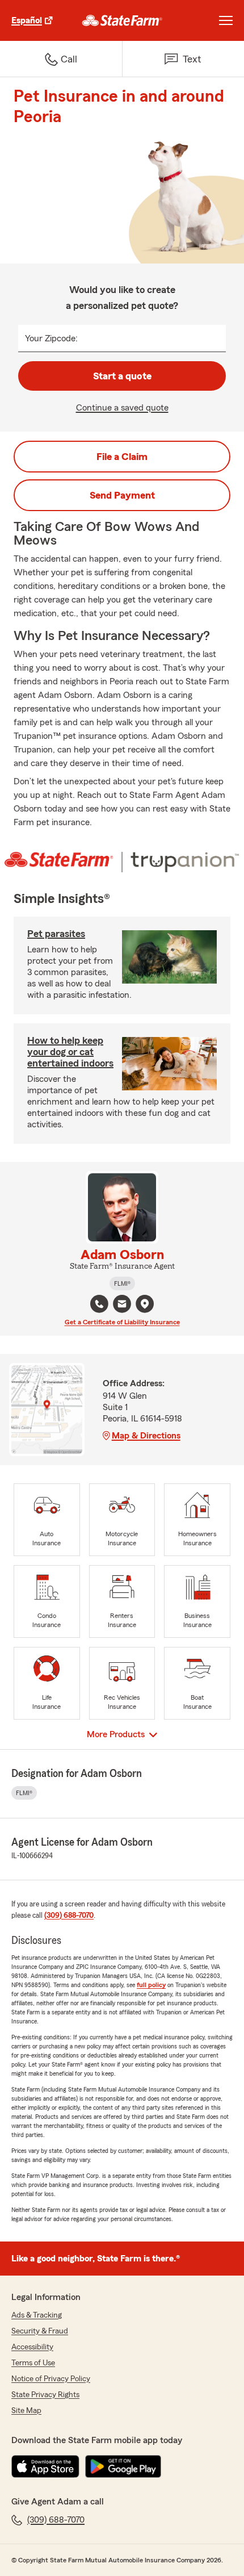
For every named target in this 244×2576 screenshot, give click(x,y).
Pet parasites (56, 934)
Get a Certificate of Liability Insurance (122, 1322)
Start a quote (122, 376)
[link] (122, 20)
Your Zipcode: (51, 338)
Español (27, 20)
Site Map (26, 2411)
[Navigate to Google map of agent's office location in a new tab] (145, 1304)
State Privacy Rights (45, 2395)
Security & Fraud (40, 2331)
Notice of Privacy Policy (51, 2379)
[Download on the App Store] (45, 2466)
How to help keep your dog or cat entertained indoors (70, 1052)
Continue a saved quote (122, 408)
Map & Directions (146, 1436)
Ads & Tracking (37, 2315)
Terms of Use (33, 2363)
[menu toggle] (226, 20)
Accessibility (32, 2347)
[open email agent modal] (122, 1305)
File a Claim (122, 457)
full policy (151, 1985)
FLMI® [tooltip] (122, 1283)
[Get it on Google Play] (123, 2466)
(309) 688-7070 (69, 1916)
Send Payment (122, 495)
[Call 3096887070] (99, 1304)
